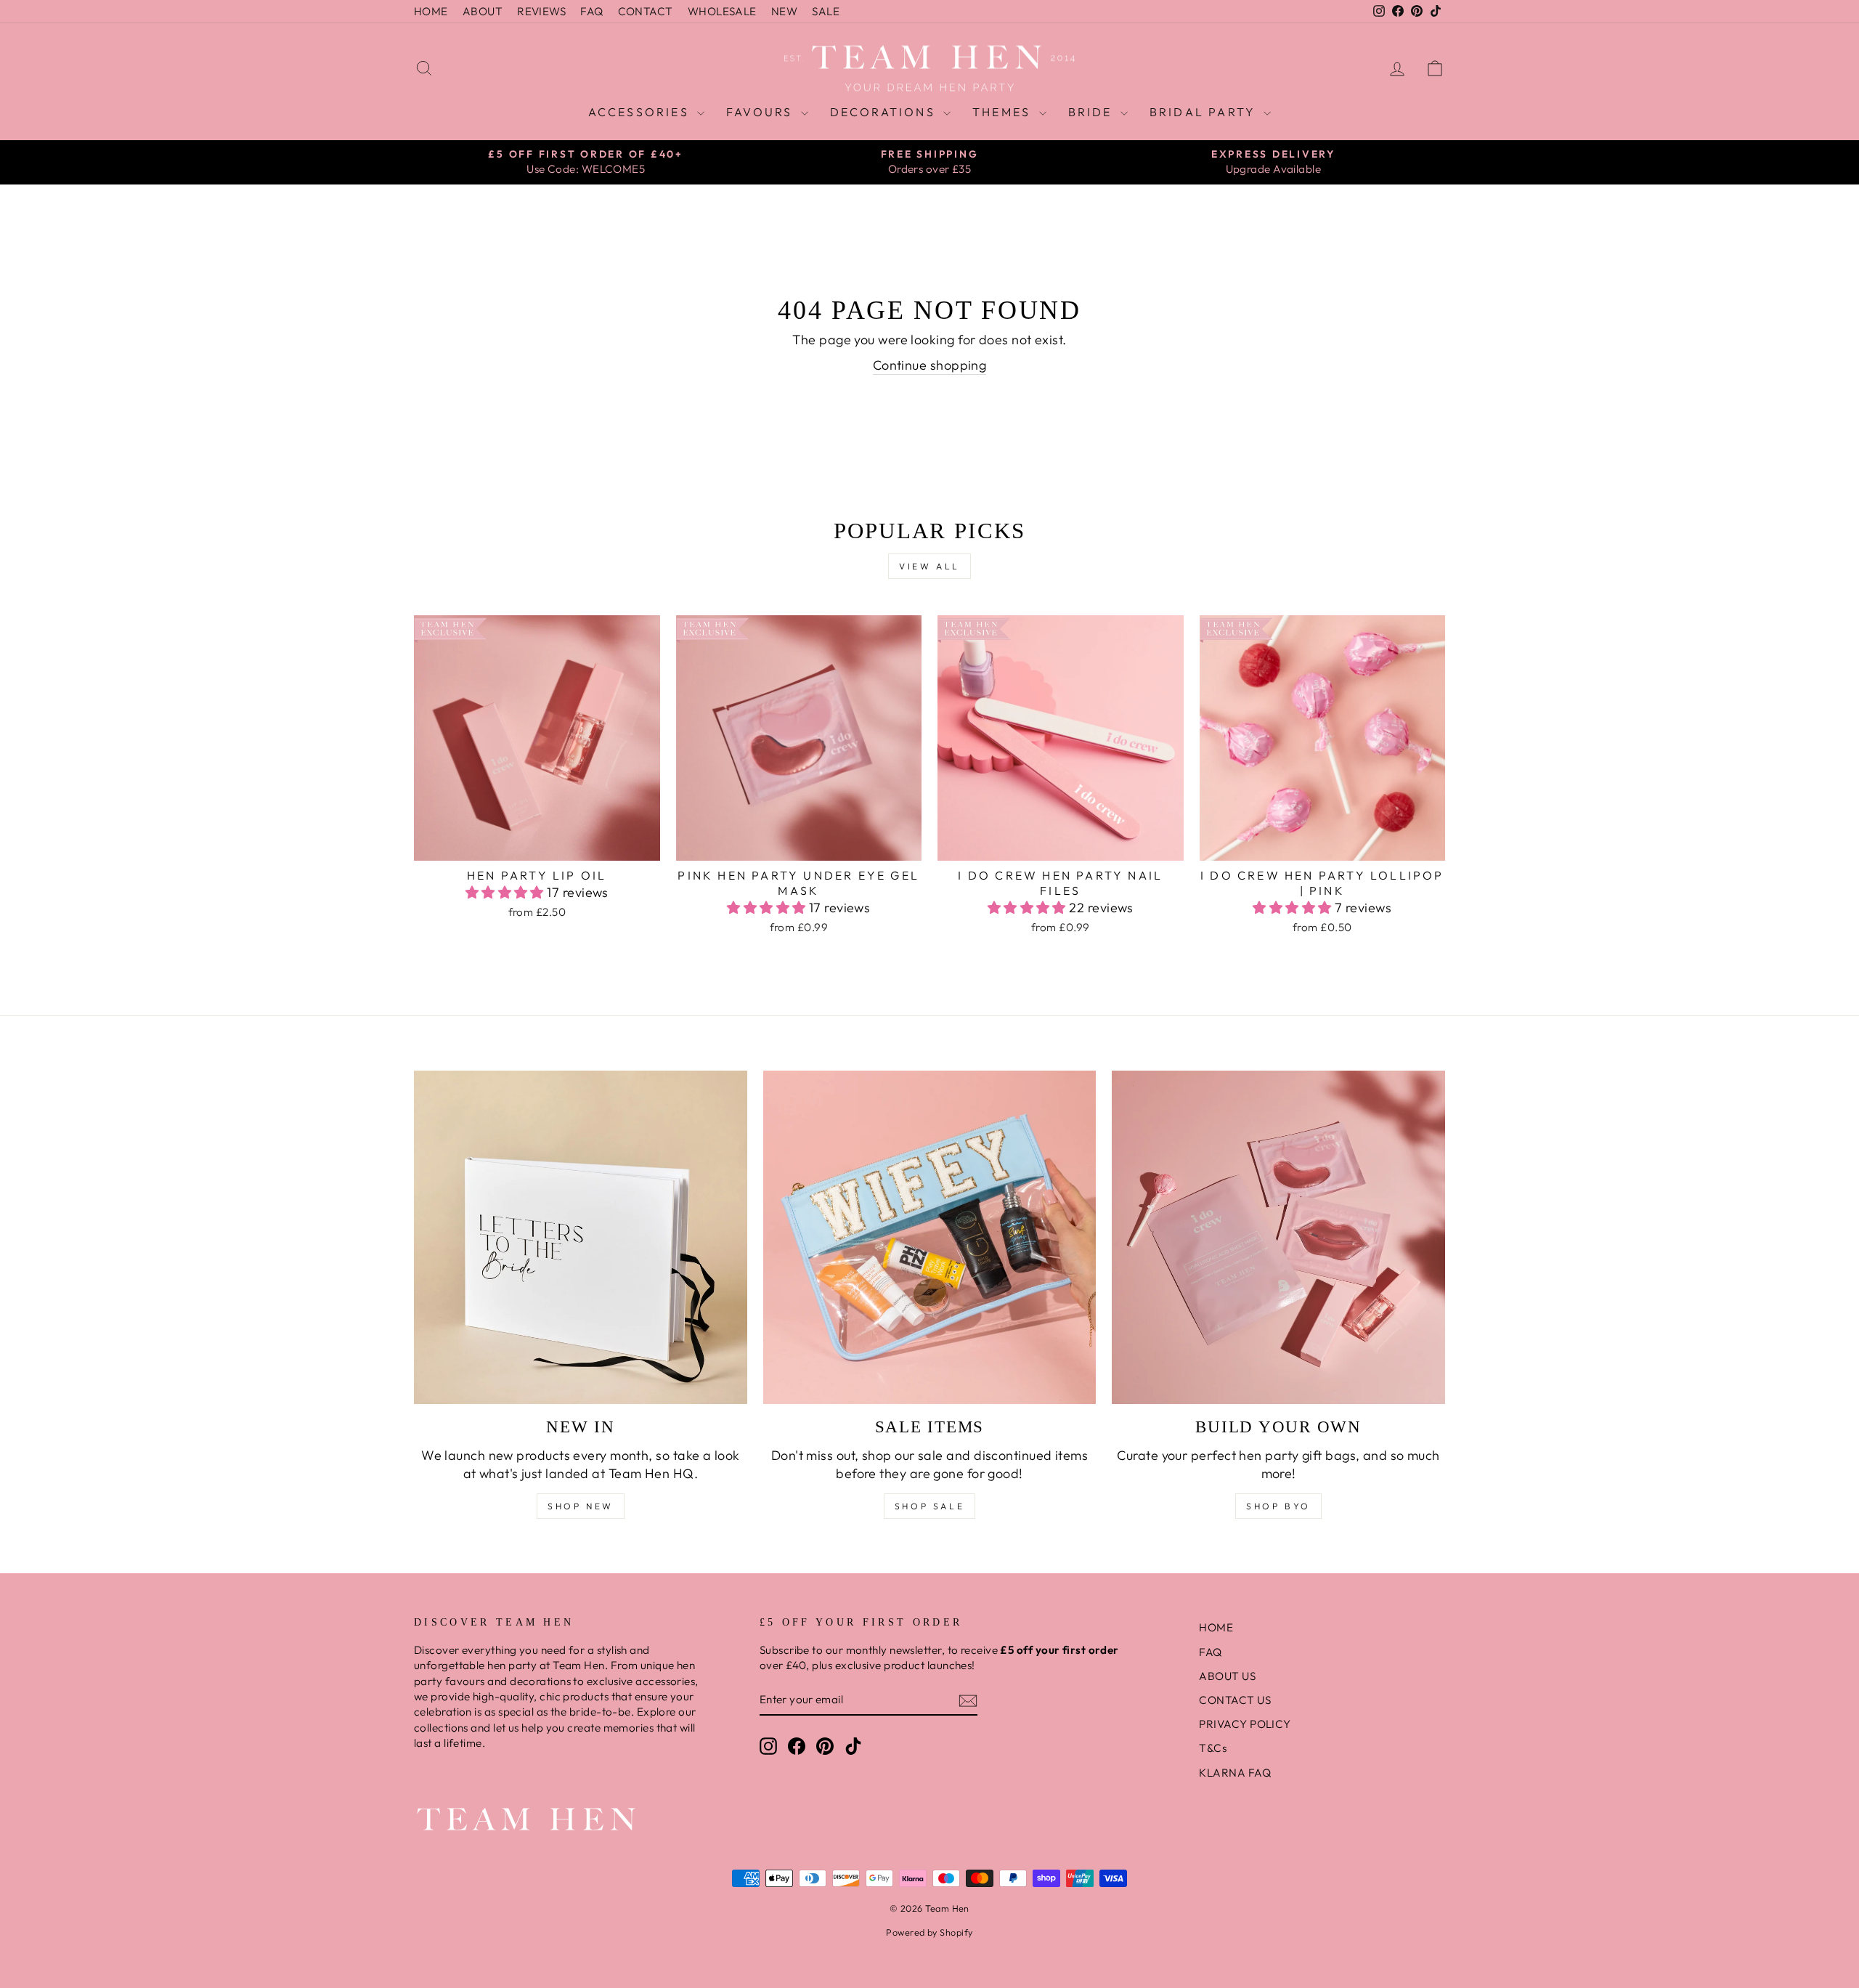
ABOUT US (1227, 1676)
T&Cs (1213, 1748)
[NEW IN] (581, 1237)
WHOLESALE (722, 11)
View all (929, 566)
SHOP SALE (929, 1506)
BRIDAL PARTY (1205, 112)
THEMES (1004, 112)
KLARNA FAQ (1235, 1773)
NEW (784, 11)
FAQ (591, 11)
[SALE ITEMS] (930, 1237)
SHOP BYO (1278, 1506)
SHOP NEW (581, 1506)
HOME (431, 11)
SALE (826, 11)
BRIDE (1093, 112)
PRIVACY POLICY (1245, 1724)
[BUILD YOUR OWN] (1278, 1237)
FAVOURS (762, 112)
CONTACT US (1235, 1700)
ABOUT (483, 11)
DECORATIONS (885, 112)
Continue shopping (930, 365)
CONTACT (646, 11)
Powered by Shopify (929, 1932)
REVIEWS (541, 11)
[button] (507, 892)
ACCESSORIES (641, 112)
